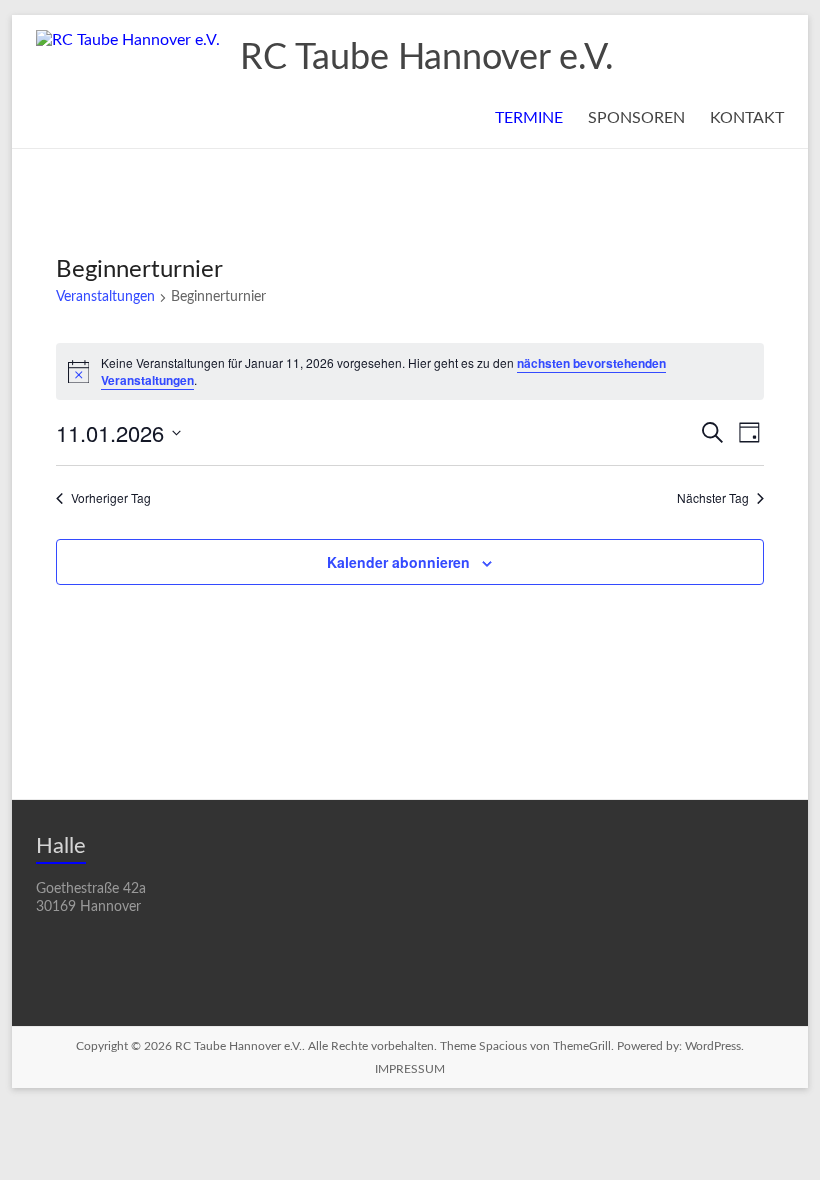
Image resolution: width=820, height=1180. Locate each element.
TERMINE (529, 118)
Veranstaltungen (105, 297)
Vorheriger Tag (111, 498)
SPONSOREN (636, 118)
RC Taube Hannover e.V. (427, 58)
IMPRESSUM (410, 1069)
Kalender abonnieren (398, 562)
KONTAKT (747, 118)
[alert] (410, 371)
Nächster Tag (713, 498)
